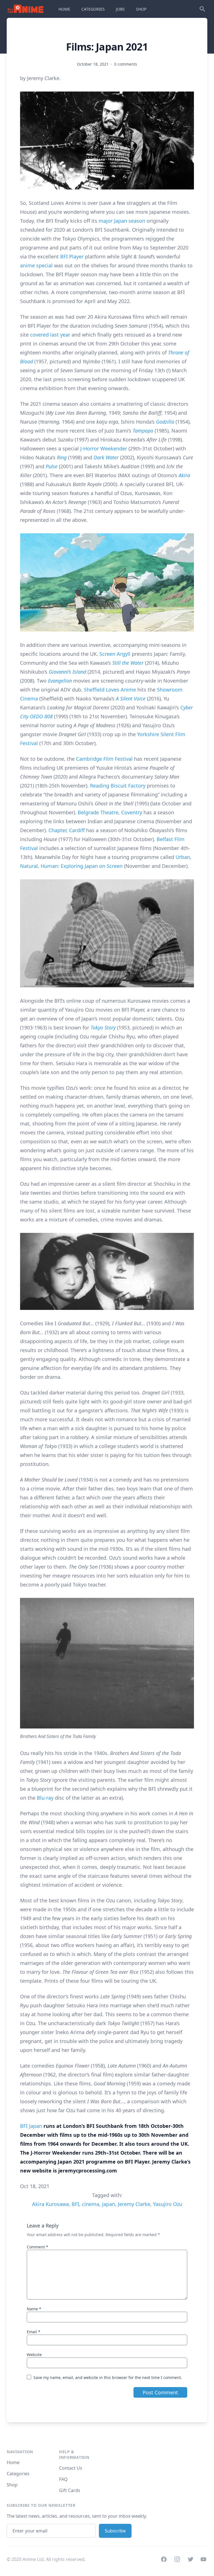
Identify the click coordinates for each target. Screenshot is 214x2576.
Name (34, 2309)
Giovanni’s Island (67, 672)
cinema (91, 2204)
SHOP (141, 9)
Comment (37, 2247)
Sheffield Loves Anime (110, 690)
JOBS (120, 9)
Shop (12, 2485)
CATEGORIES (93, 9)
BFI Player (72, 256)
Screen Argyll (115, 654)
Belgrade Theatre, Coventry (110, 812)
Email (34, 2332)
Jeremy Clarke (134, 2204)
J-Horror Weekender (104, 448)
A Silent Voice (131, 698)
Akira (184, 475)
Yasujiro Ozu (168, 2204)
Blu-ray (45, 1798)
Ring (62, 457)
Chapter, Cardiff (67, 830)
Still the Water (128, 663)
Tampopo (143, 431)
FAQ (63, 2479)
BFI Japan (31, 2126)
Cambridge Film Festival (104, 759)
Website (34, 2355)
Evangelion (61, 681)
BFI (75, 2204)
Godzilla (165, 422)
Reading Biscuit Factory (118, 786)
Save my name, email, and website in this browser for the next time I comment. (108, 2377)
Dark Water (106, 457)
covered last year (50, 335)
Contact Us (71, 2468)
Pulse (52, 466)
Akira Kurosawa (50, 2204)
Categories (18, 2474)
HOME (64, 9)
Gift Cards (70, 2490)
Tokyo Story (103, 1027)
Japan (109, 2204)
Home (13, 2462)
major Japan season (122, 221)
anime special (36, 265)
